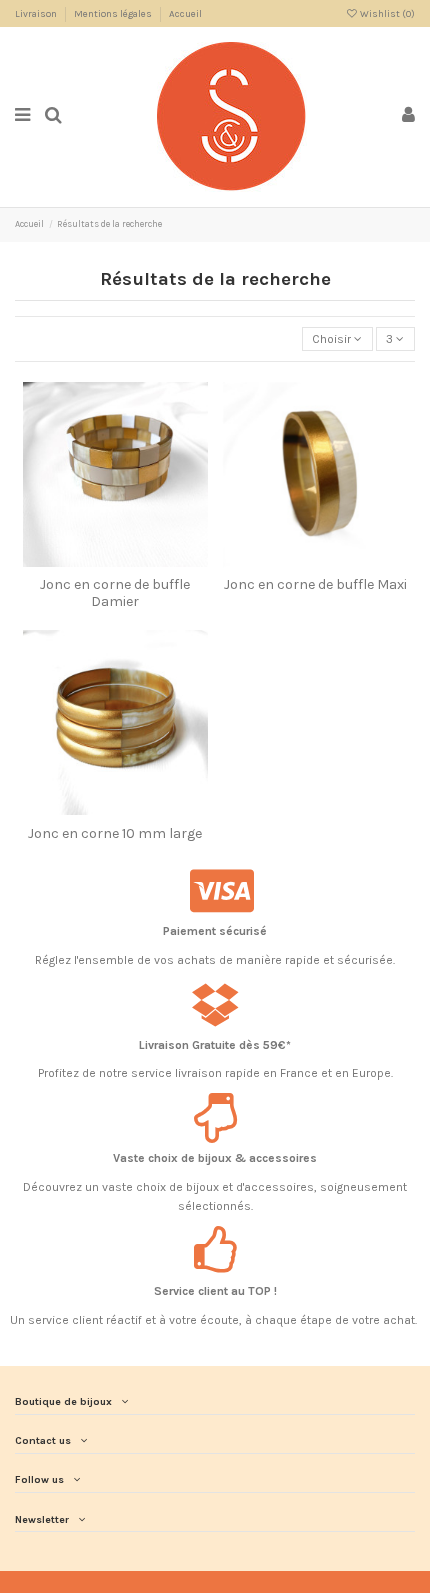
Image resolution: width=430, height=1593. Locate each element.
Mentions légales (114, 13)
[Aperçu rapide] (127, 561)
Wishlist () (386, 13)
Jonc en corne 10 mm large (115, 833)
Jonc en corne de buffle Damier (115, 593)
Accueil (185, 13)
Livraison (37, 13)
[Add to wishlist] (103, 561)
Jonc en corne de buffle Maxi (315, 584)
